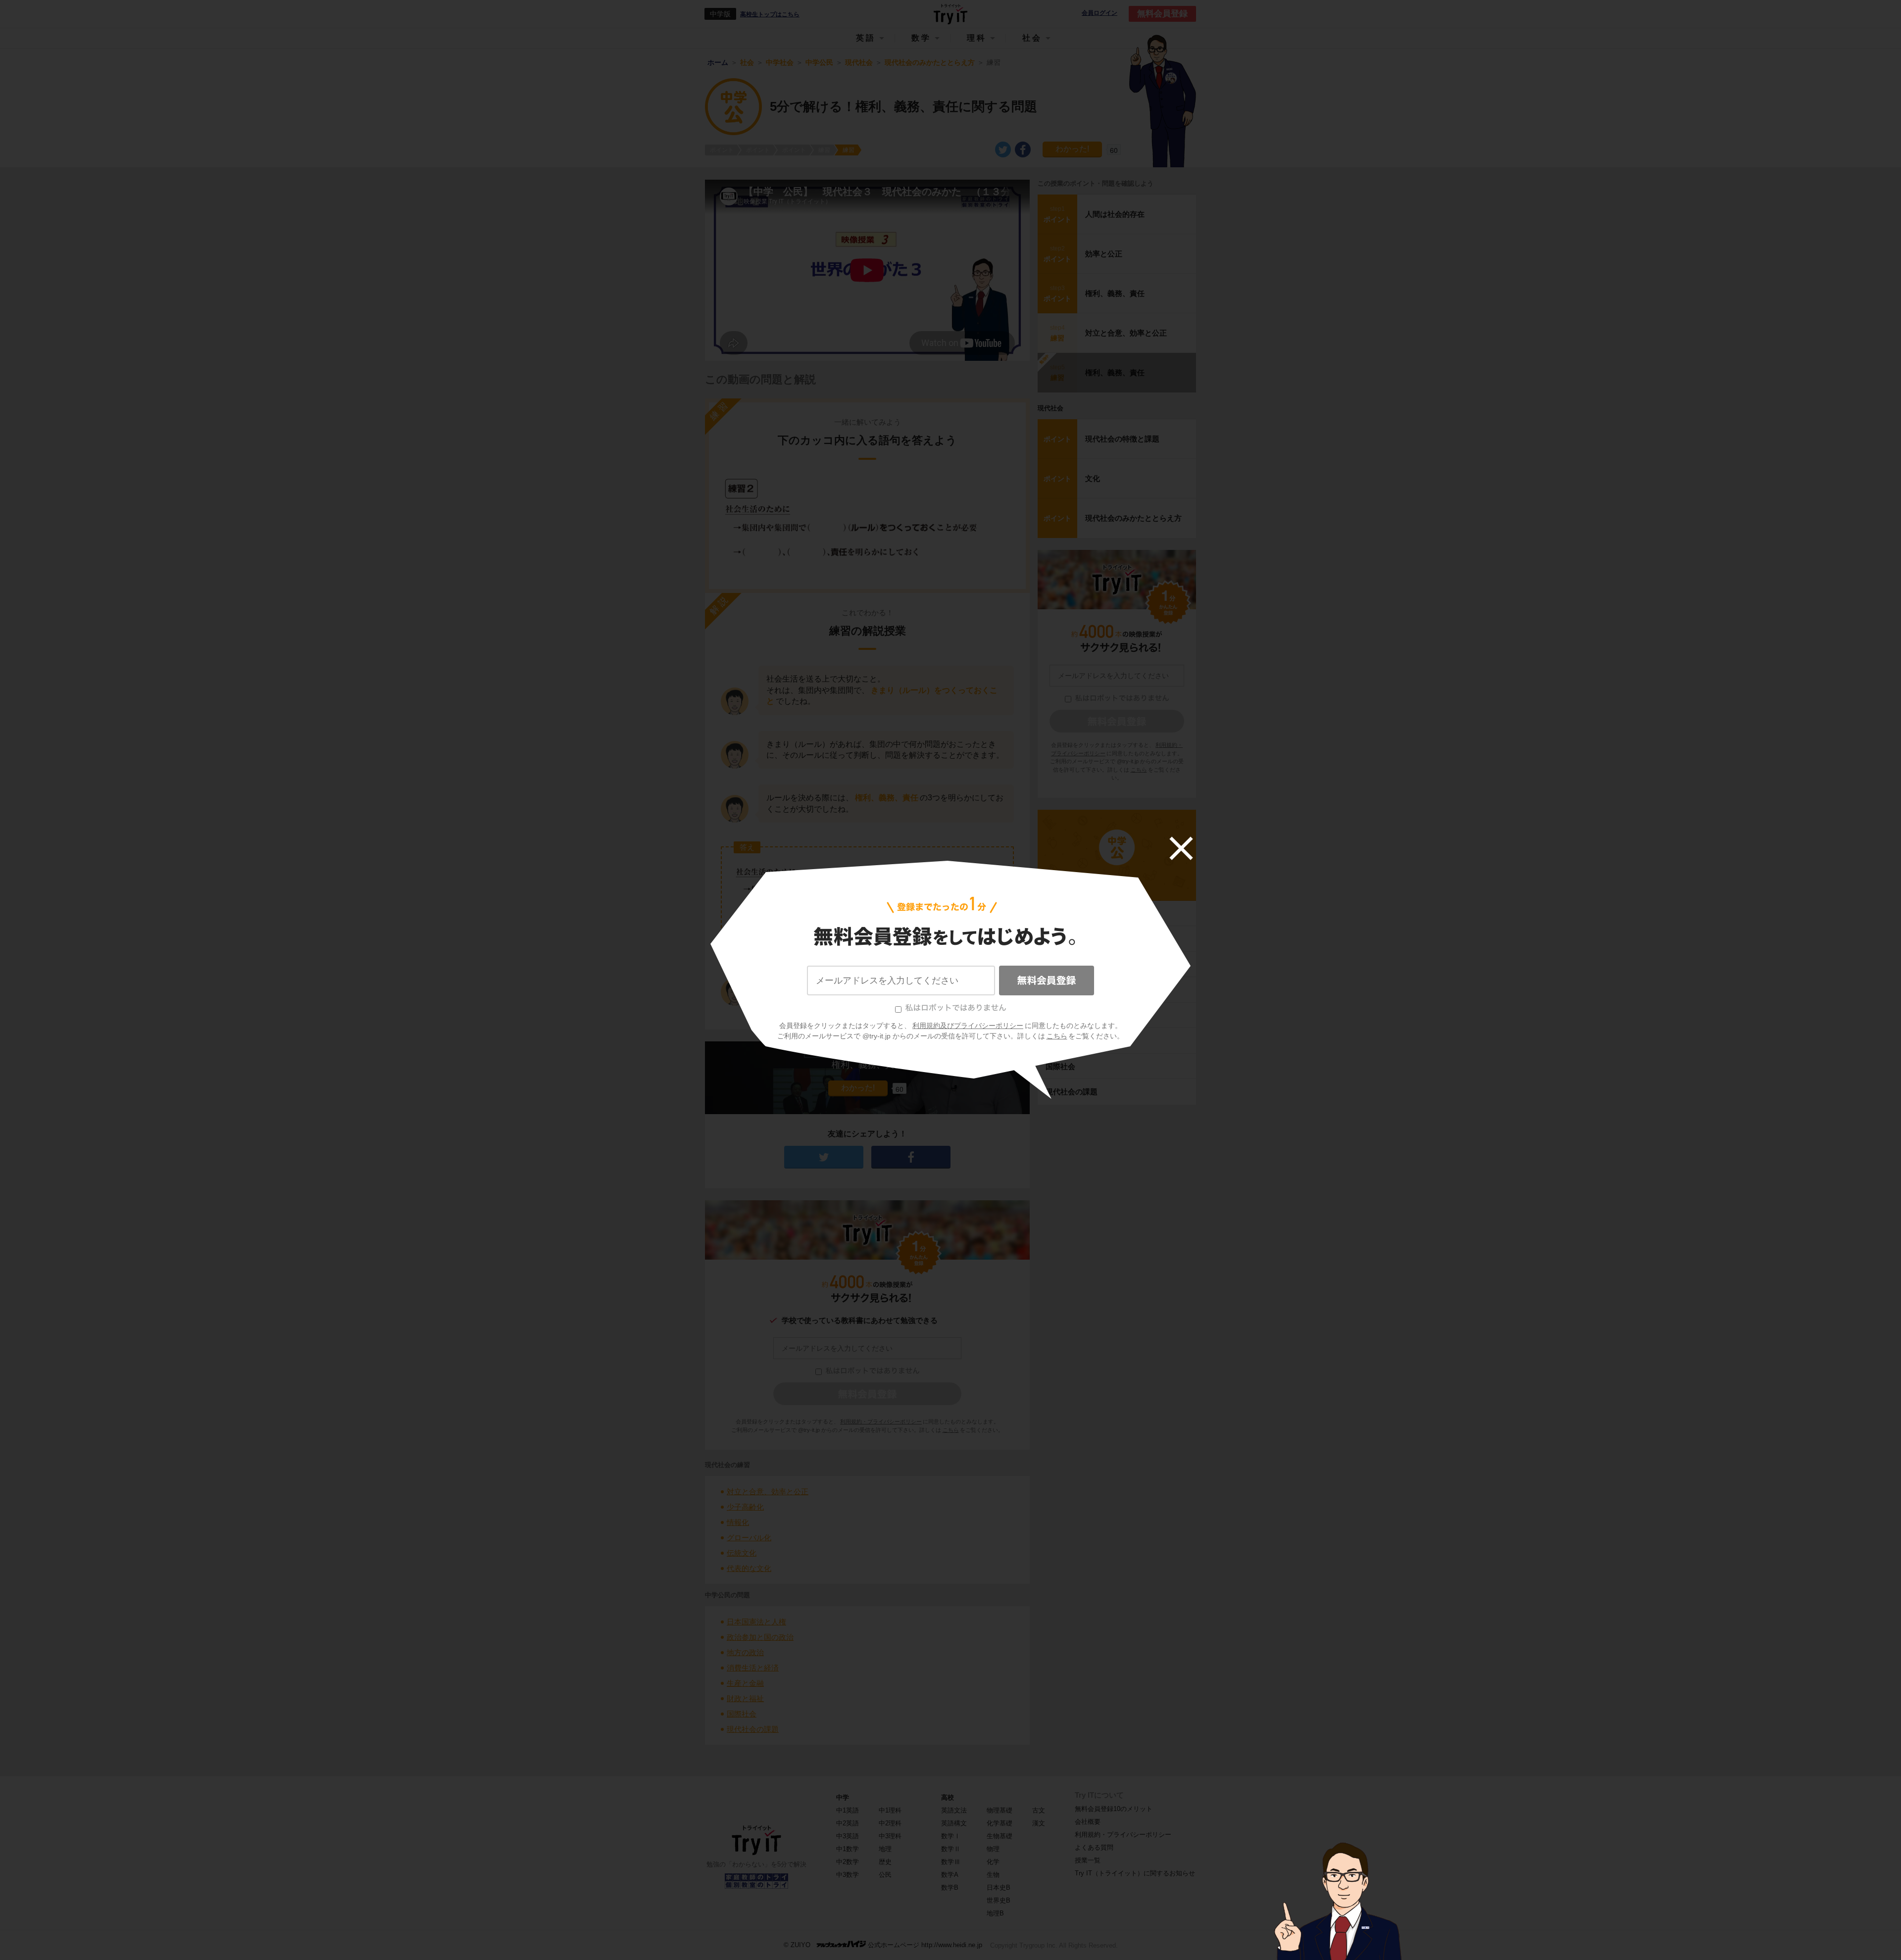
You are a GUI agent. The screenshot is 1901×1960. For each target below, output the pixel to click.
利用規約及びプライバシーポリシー (968, 1026)
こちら (1057, 1036)
